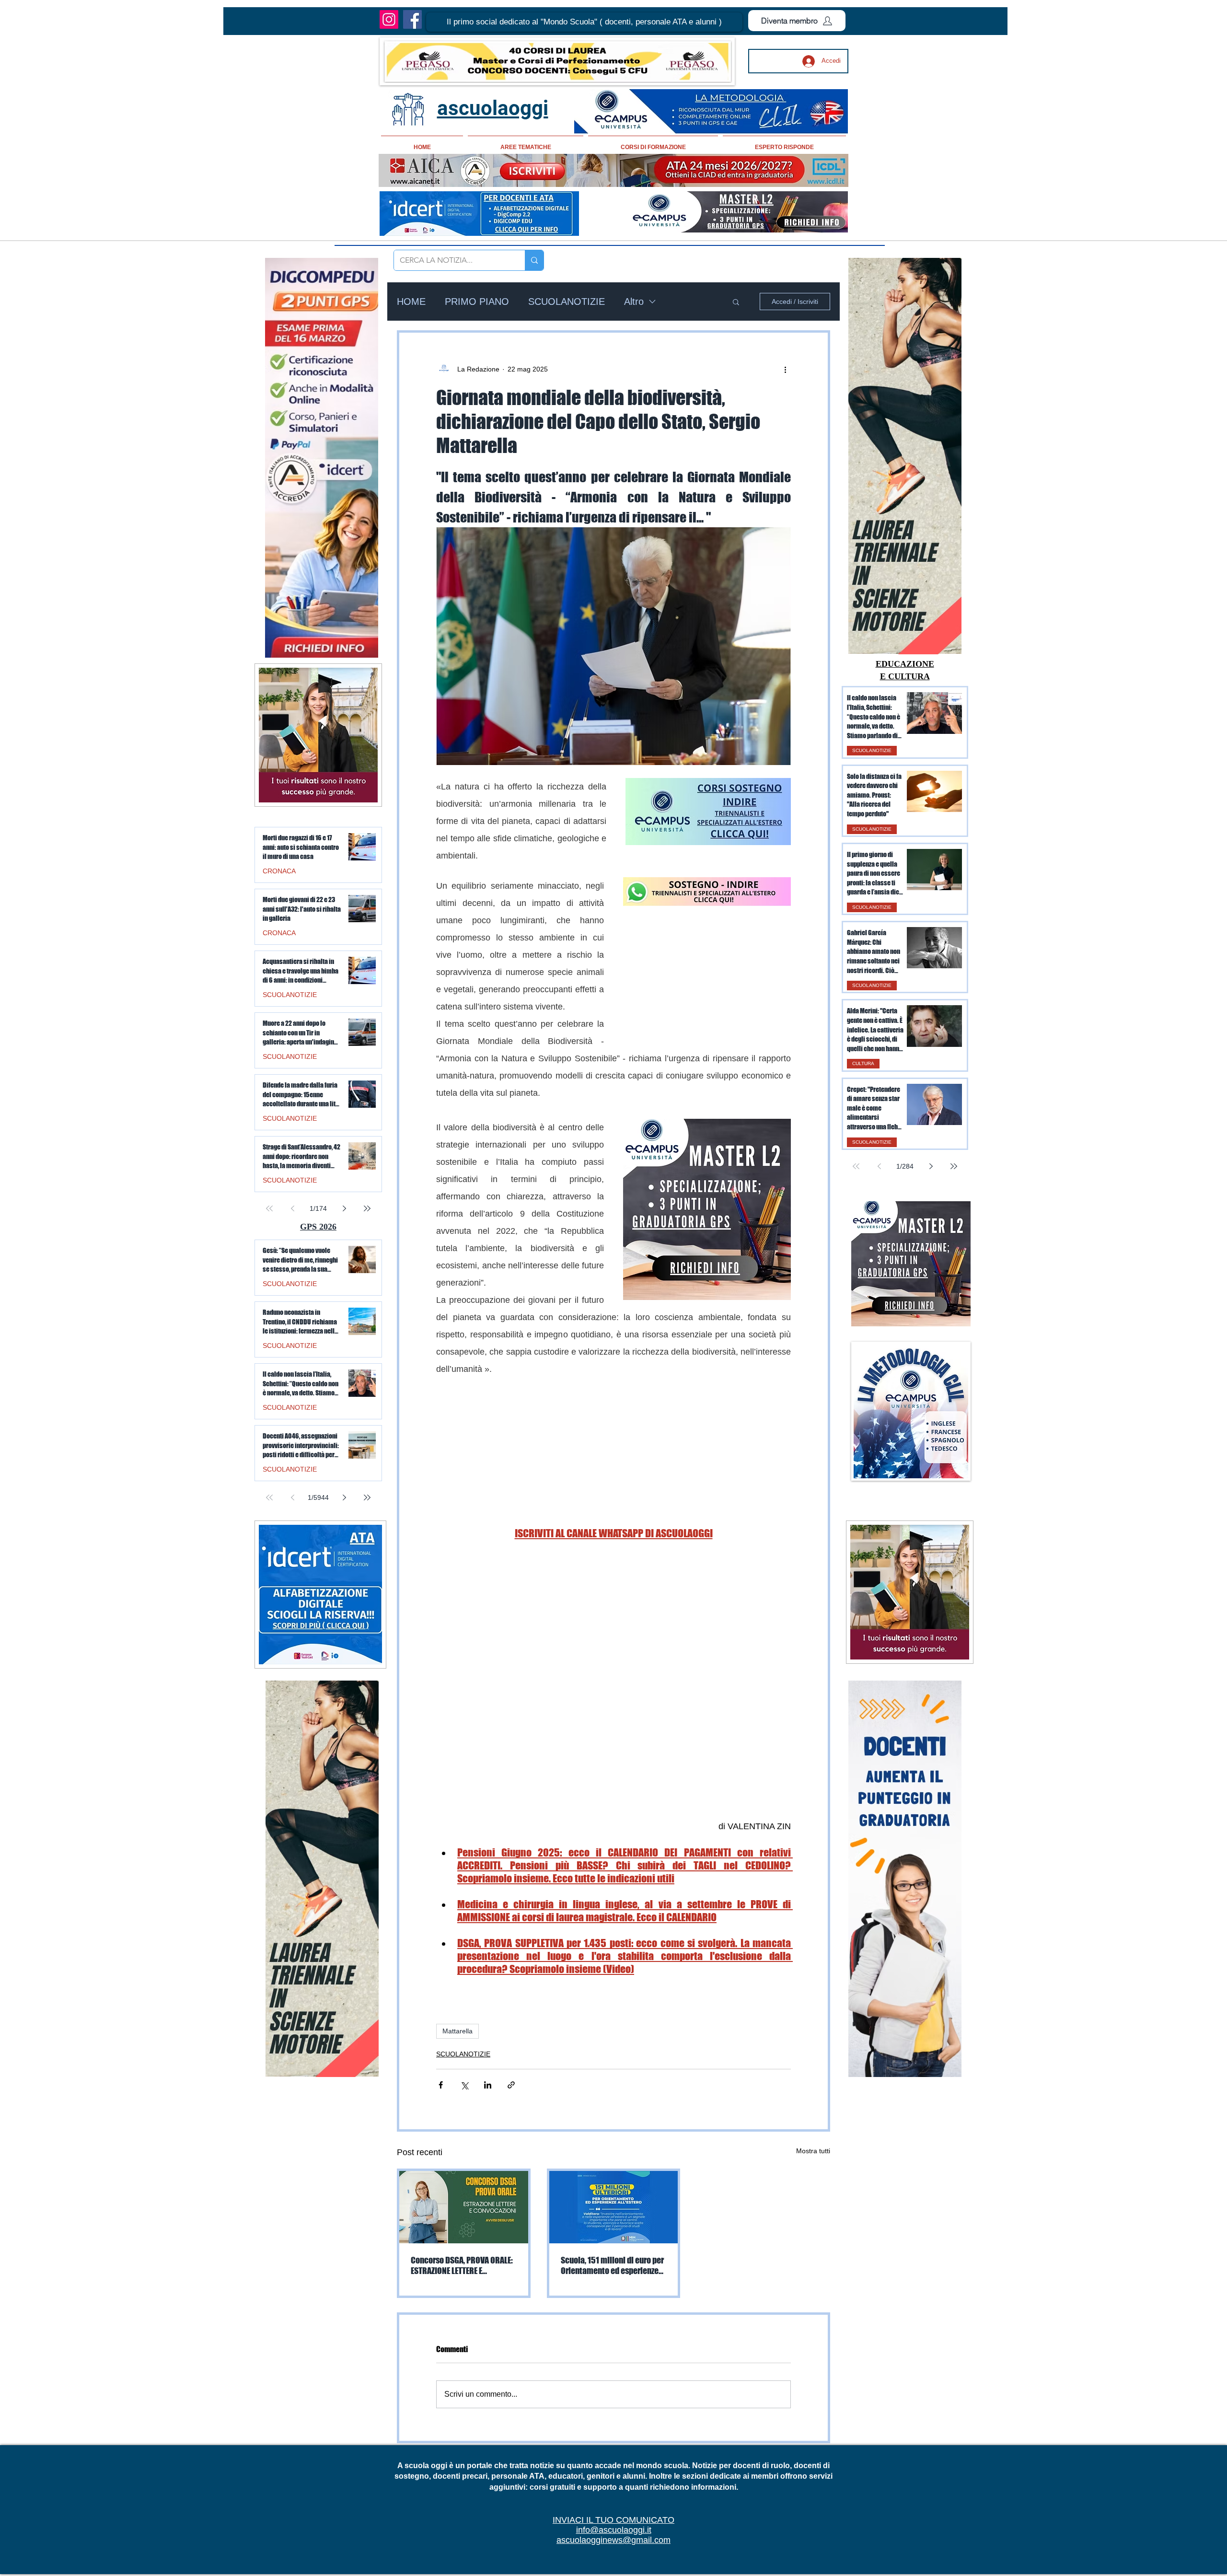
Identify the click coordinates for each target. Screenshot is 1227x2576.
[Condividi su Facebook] (441, 2085)
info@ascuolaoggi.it (614, 2530)
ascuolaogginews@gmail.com (613, 2540)
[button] (584, 22)
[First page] (856, 1166)
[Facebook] (412, 19)
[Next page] (931, 1166)
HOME (411, 302)
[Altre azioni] (785, 369)
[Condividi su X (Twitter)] (464, 2085)
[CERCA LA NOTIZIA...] (534, 260)
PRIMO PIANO (477, 302)
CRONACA (279, 871)
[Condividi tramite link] (511, 2085)
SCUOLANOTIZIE (567, 302)
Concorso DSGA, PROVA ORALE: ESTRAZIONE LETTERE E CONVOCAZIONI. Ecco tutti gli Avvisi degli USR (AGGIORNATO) (462, 2265)
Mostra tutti (813, 2151)
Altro (634, 302)
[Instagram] (389, 19)
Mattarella (457, 2031)
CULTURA (863, 1063)
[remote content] (707, 977)
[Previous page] (879, 1166)
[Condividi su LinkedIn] (488, 2085)
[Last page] (954, 1166)
